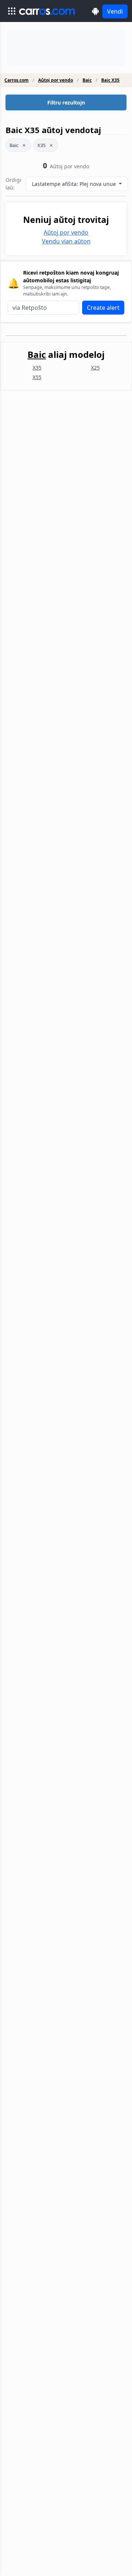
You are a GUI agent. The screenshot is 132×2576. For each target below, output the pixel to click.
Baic (87, 80)
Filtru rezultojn (66, 102)
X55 (37, 377)
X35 (41, 145)
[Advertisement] (66, 48)
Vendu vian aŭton (66, 241)
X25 (95, 368)
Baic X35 (110, 80)
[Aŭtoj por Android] (96, 11)
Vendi (115, 11)
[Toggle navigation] (12, 11)
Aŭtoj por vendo (56, 80)
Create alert (103, 308)
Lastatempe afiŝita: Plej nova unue (75, 184)
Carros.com (16, 80)
